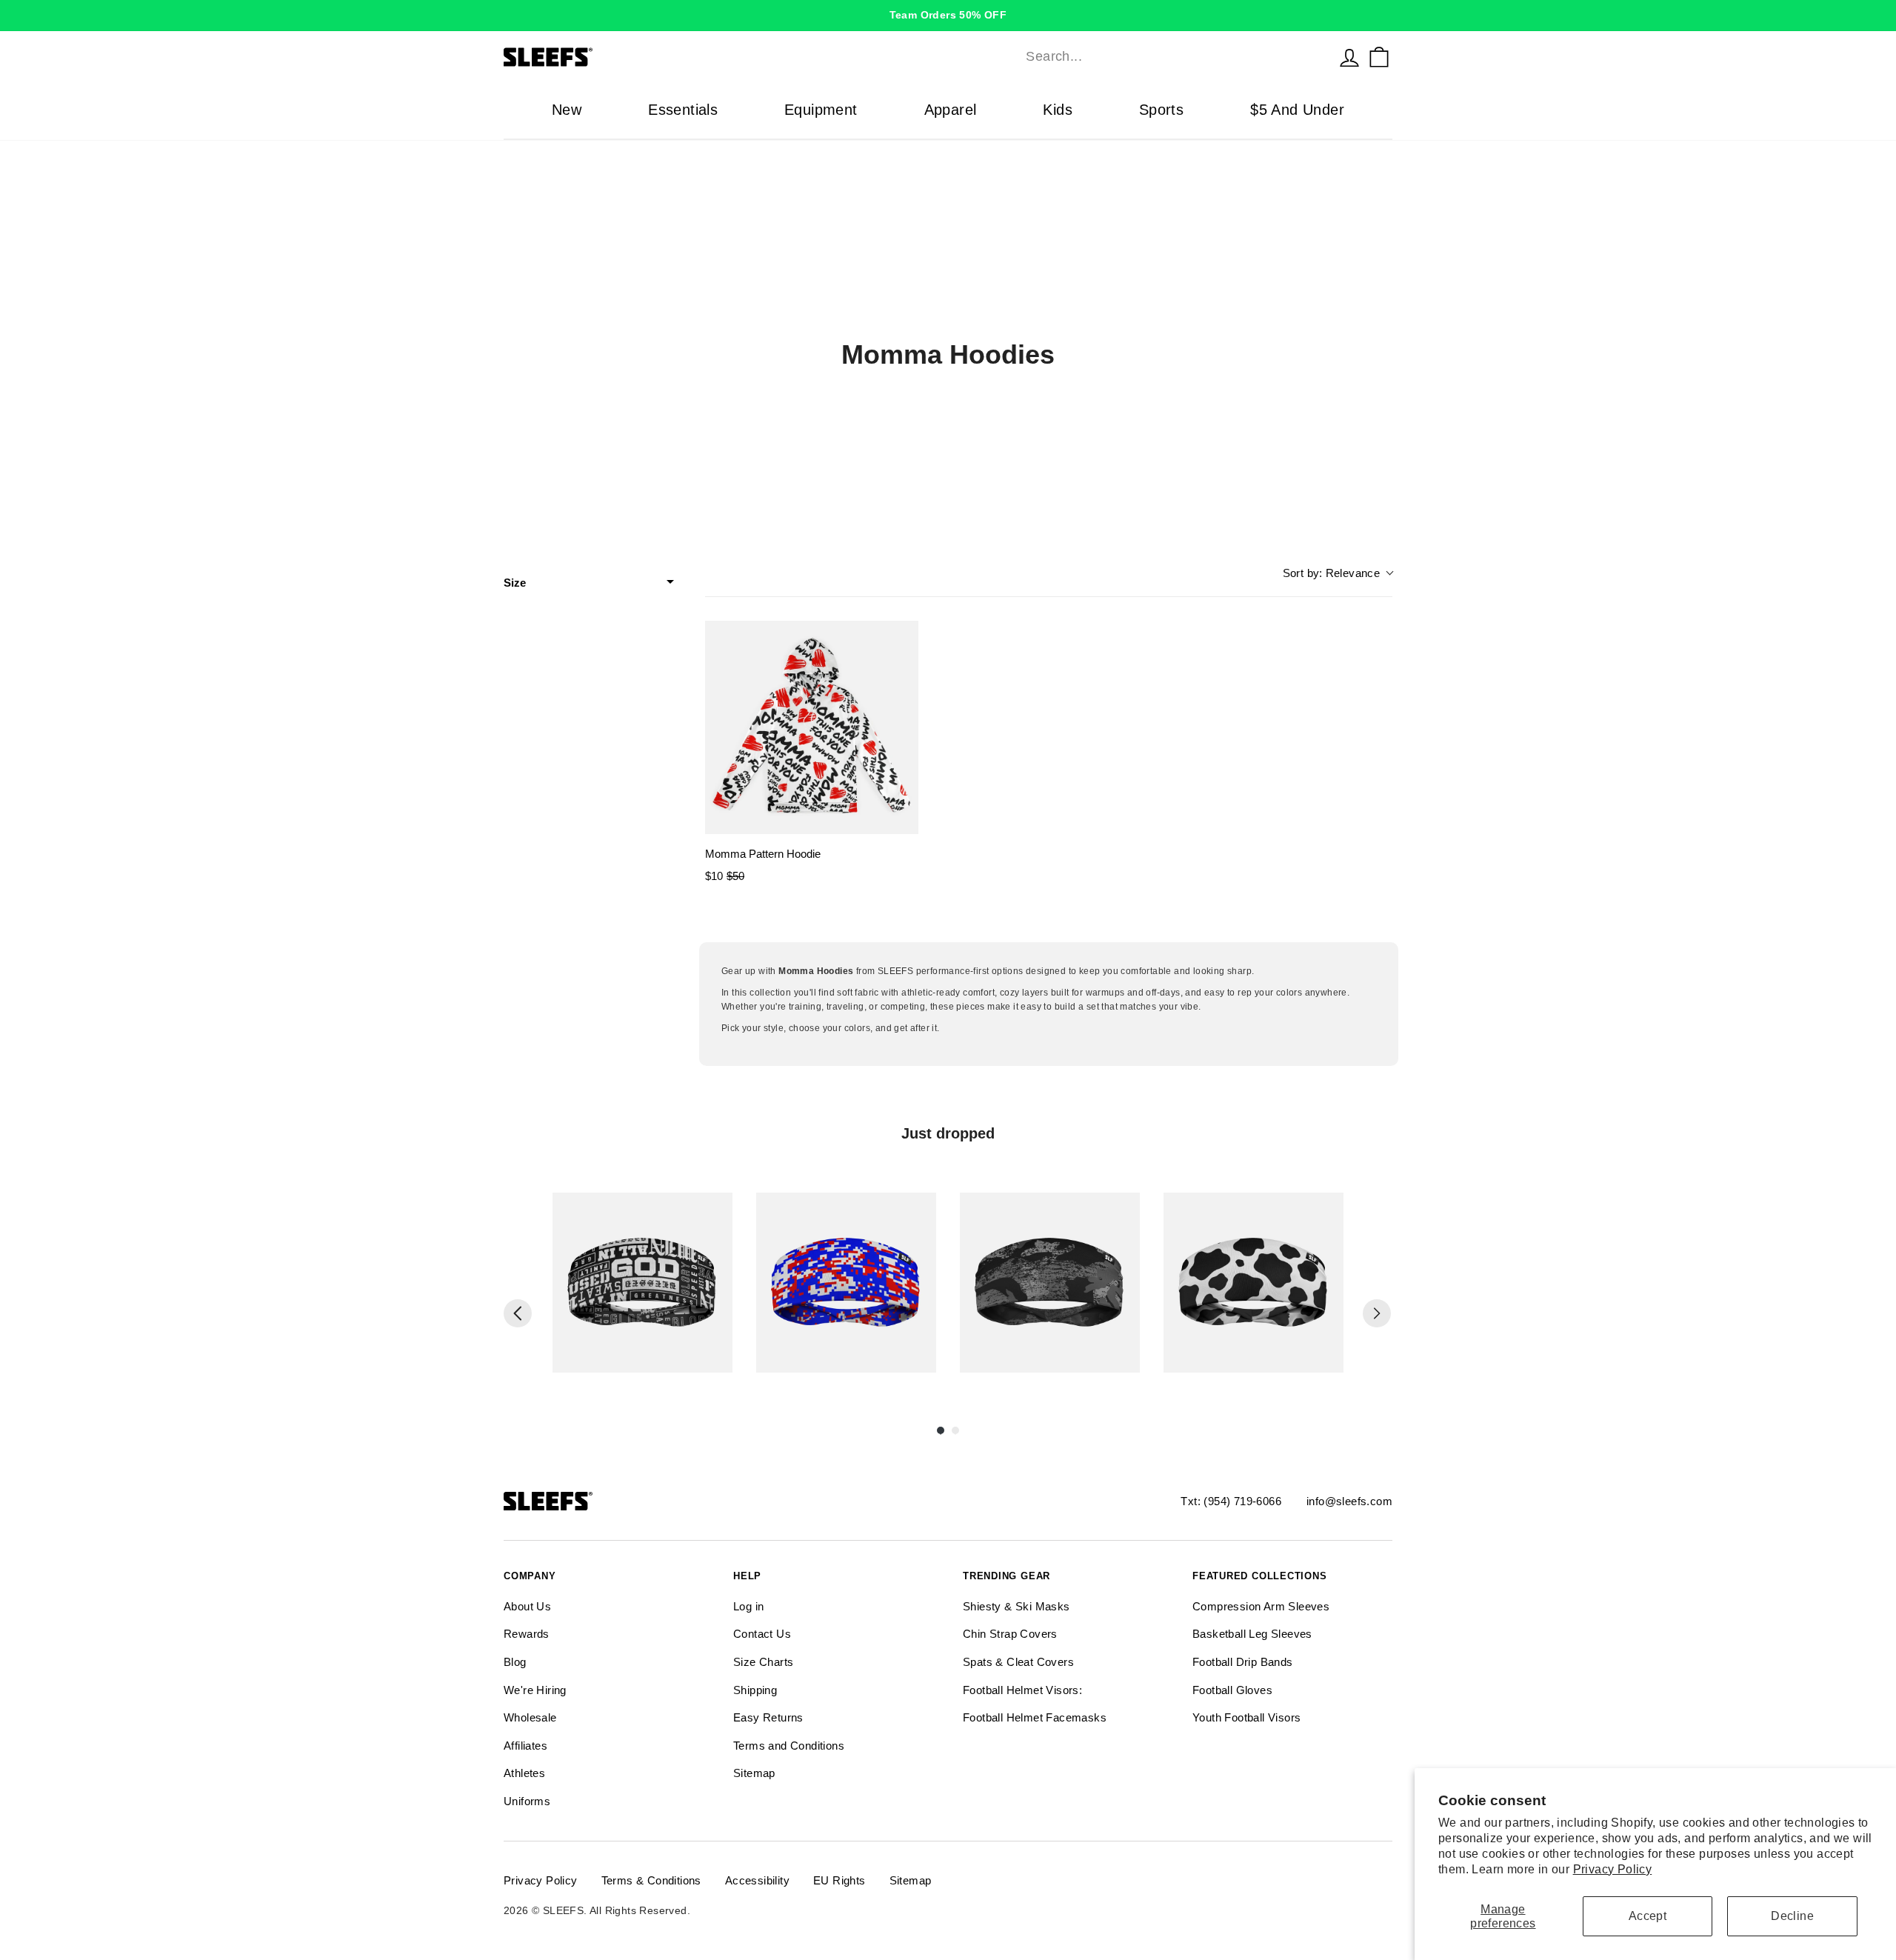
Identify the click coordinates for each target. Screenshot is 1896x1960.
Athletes (524, 1773)
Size (515, 583)
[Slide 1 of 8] (642, 1283)
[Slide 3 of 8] (1050, 1283)
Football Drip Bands (1243, 1662)
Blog (515, 1662)
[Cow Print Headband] (1254, 1283)
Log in (748, 1606)
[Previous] (518, 1313)
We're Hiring (535, 1690)
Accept (1648, 1916)
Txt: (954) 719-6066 (1231, 1501)
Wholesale (530, 1717)
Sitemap (754, 1773)
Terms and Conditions (789, 1746)
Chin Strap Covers (1010, 1634)
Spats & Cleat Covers (1018, 1662)
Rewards (527, 1634)
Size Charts (763, 1662)
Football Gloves (1232, 1690)
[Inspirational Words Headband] (642, 1283)
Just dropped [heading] (948, 1133)
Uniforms (527, 1801)
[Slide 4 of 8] (1254, 1283)
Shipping (755, 1690)
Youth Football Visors (1246, 1717)
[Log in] (1349, 57)
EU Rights (839, 1880)
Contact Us (762, 1634)
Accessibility (757, 1880)
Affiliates (525, 1746)
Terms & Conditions (651, 1880)
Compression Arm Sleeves (1261, 1606)
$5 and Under (1297, 110)
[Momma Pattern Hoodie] (812, 727)
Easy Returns (768, 1717)
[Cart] (1379, 57)
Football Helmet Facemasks (1035, 1717)
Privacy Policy (1613, 1869)
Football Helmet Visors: (1022, 1690)
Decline (1792, 1916)
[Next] (1377, 1313)
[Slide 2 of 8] (846, 1283)
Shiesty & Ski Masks (1017, 1606)
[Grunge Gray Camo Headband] (1050, 1283)
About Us (527, 1606)
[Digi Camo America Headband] (846, 1283)
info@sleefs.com (1349, 1501)
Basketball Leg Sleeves (1252, 1634)
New (567, 110)
